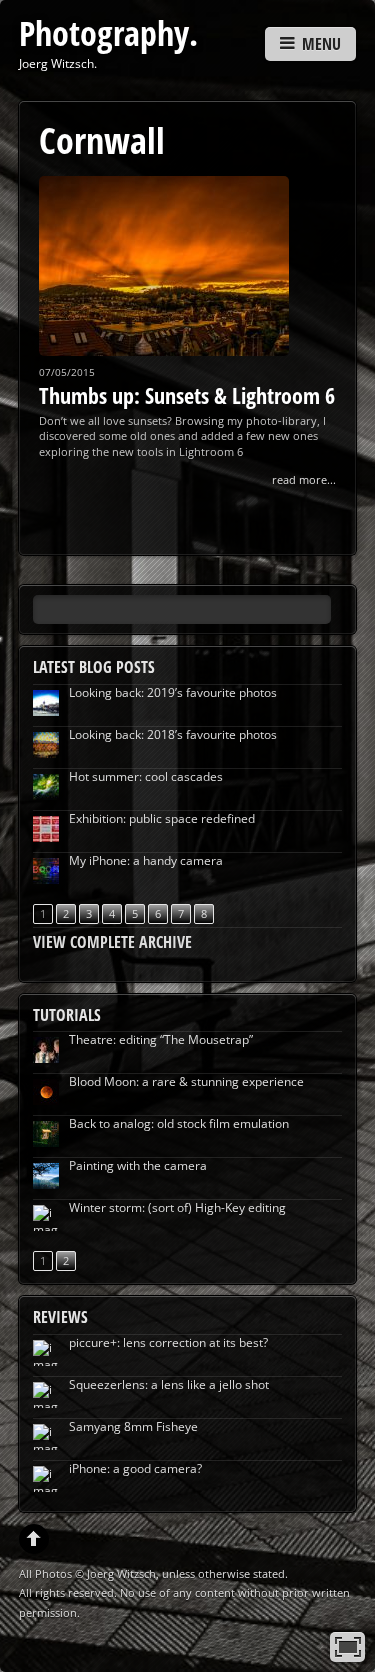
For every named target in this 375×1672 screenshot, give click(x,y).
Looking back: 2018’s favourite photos (173, 734)
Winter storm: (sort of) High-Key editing (177, 1207)
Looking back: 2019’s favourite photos (173, 692)
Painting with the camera (138, 1165)
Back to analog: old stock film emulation (179, 1123)
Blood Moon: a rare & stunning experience (186, 1081)
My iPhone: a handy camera (146, 860)
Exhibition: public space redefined (162, 818)
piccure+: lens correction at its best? (168, 1342)
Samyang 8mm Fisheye (133, 1426)
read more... (304, 479)
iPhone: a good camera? (135, 1468)
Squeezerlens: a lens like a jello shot (169, 1384)
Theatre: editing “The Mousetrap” (161, 1039)
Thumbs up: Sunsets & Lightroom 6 (187, 395)
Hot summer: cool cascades (146, 776)
